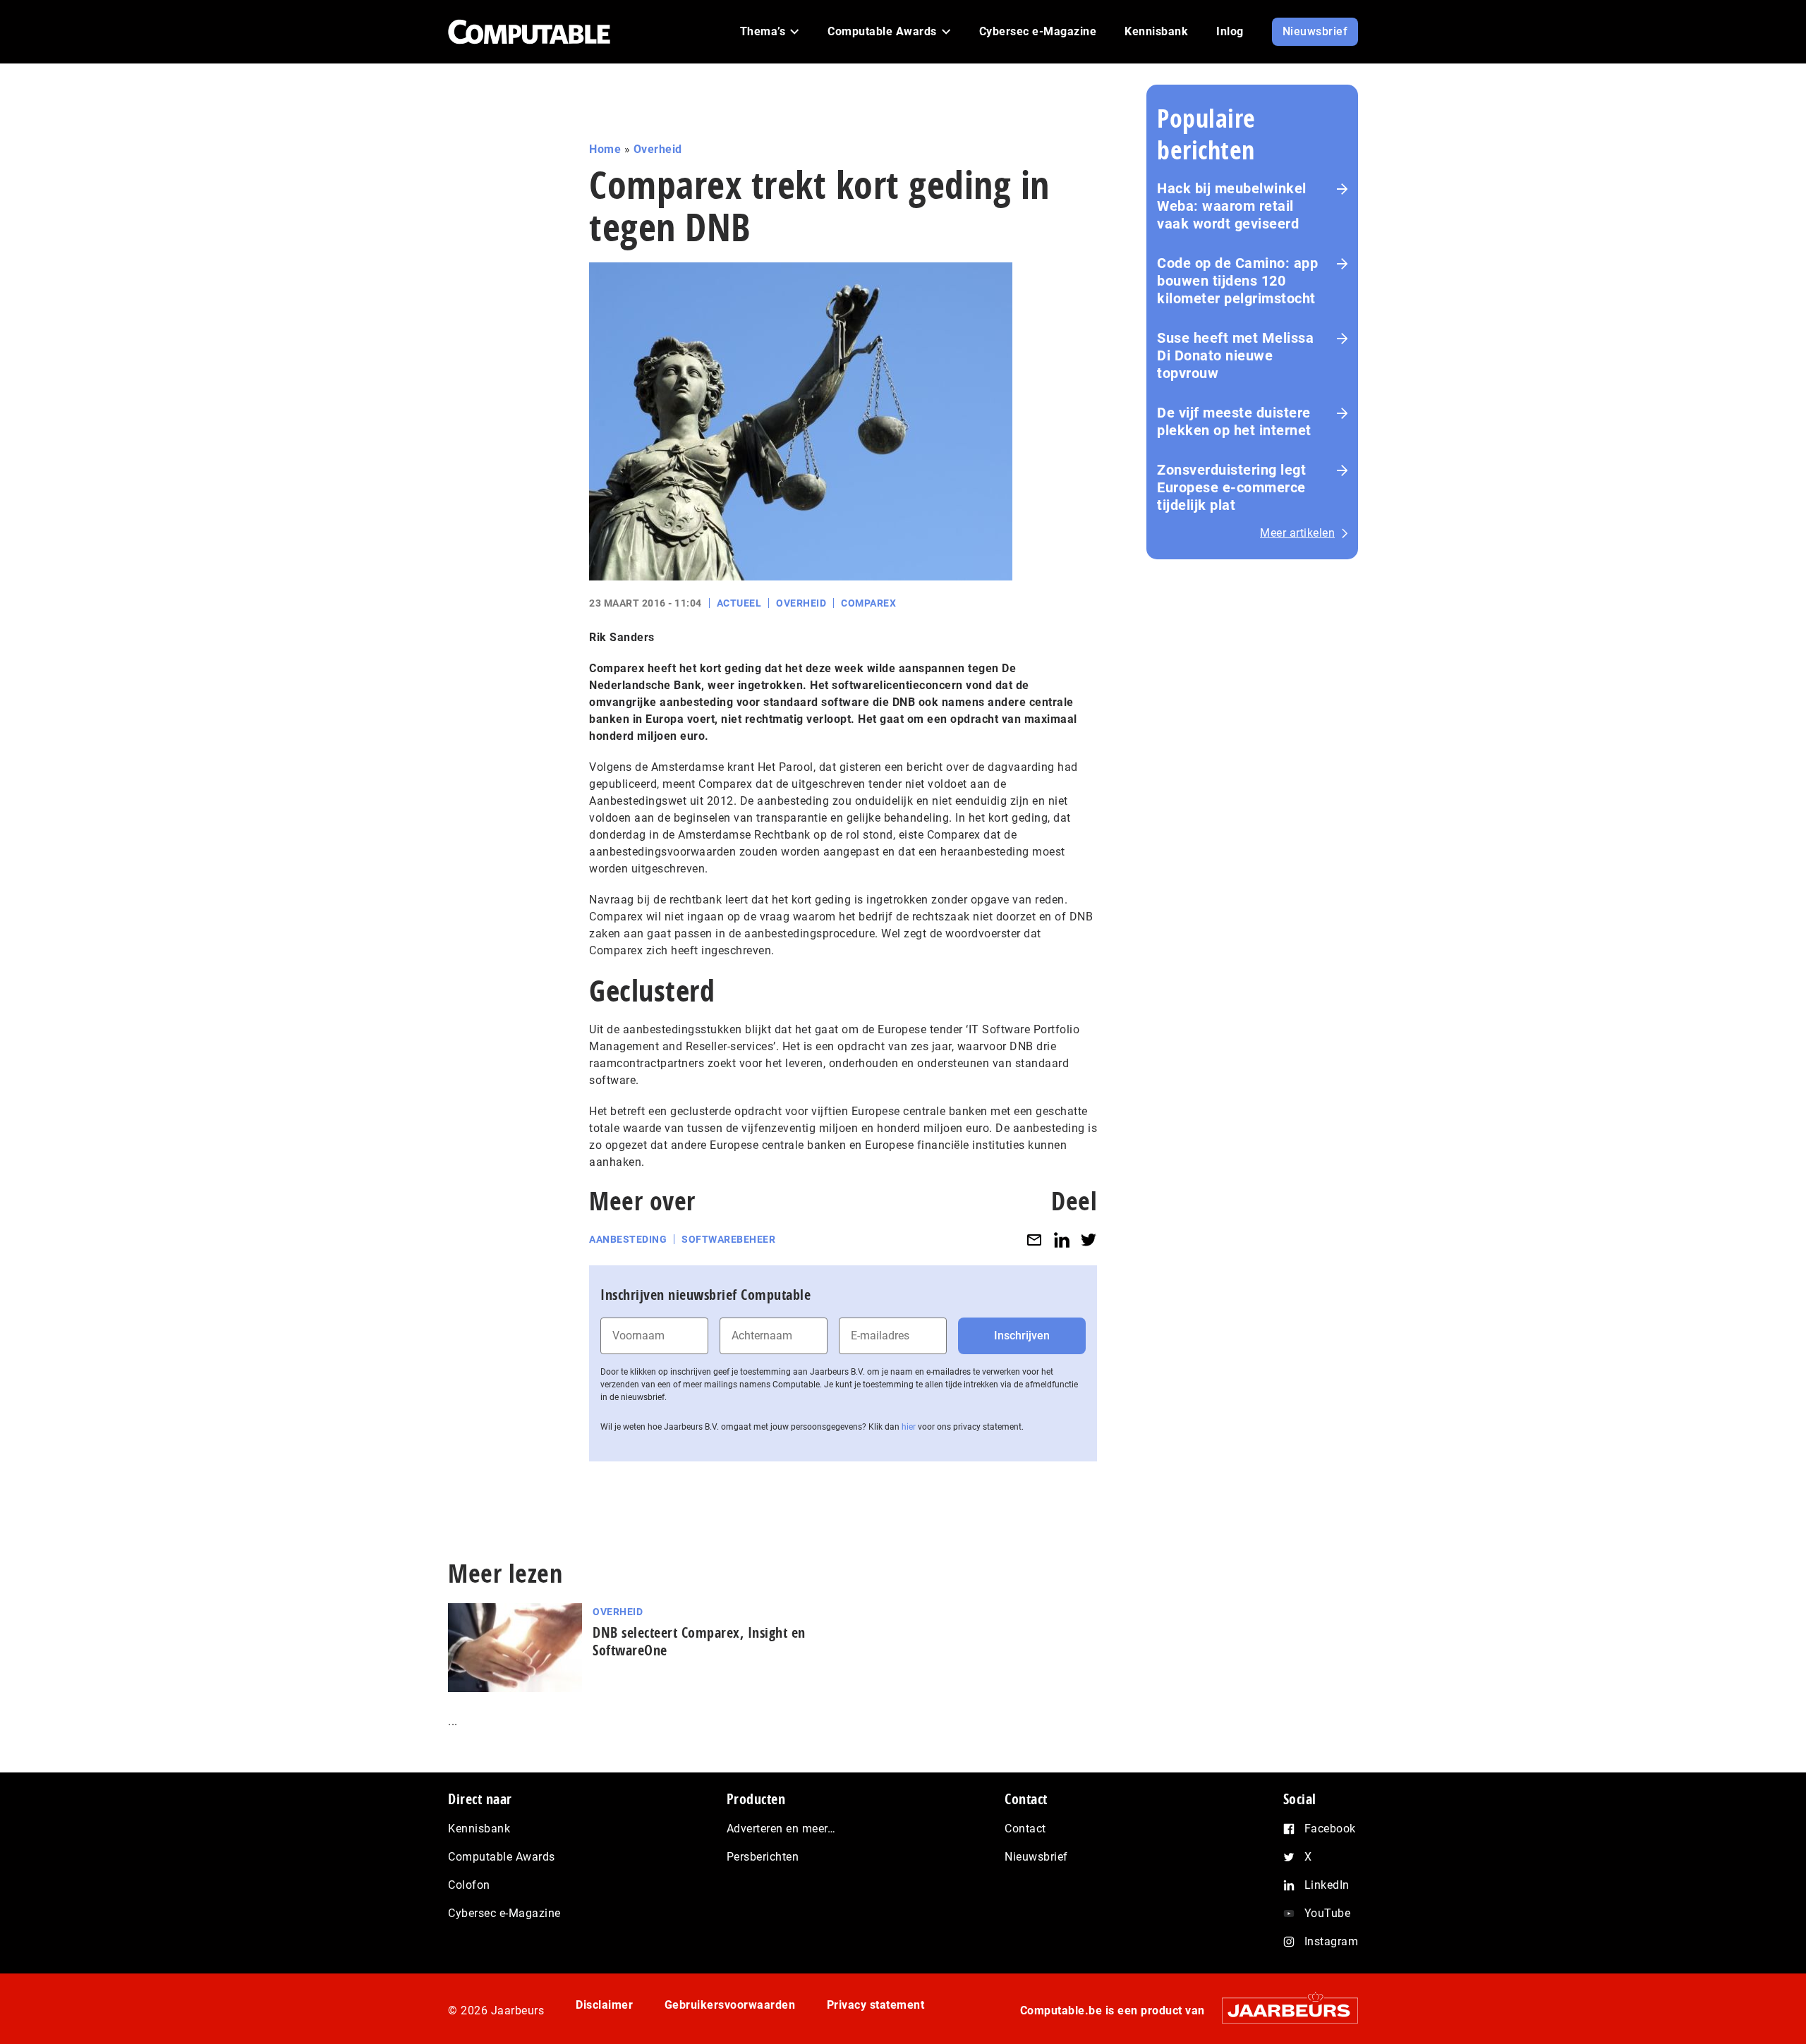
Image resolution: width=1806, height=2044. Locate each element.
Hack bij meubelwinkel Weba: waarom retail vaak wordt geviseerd (1232, 206)
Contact (1025, 1829)
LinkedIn (1327, 1885)
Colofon (469, 1885)
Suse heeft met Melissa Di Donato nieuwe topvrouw (1235, 355)
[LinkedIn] (1062, 1240)
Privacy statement (876, 2005)
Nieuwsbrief (1036, 1857)
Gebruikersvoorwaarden (730, 2005)
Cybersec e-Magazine (504, 1913)
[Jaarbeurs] (1283, 2010)
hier (909, 1427)
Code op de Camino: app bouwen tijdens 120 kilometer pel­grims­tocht (1237, 281)
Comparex (868, 603)
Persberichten (763, 1857)
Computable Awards (502, 1857)
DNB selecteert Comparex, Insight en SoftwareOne (699, 1641)
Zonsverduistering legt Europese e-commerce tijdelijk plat (1231, 487)
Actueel (739, 603)
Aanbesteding (628, 1239)
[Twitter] (1089, 1240)
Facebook (1330, 1829)
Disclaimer (604, 2005)
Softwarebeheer (728, 1239)
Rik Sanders (622, 637)
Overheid (658, 149)
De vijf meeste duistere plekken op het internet (1234, 421)
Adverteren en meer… (781, 1829)
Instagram (1332, 1941)
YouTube (1328, 1913)
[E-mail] (1034, 1240)
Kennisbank (479, 1829)
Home (605, 149)
